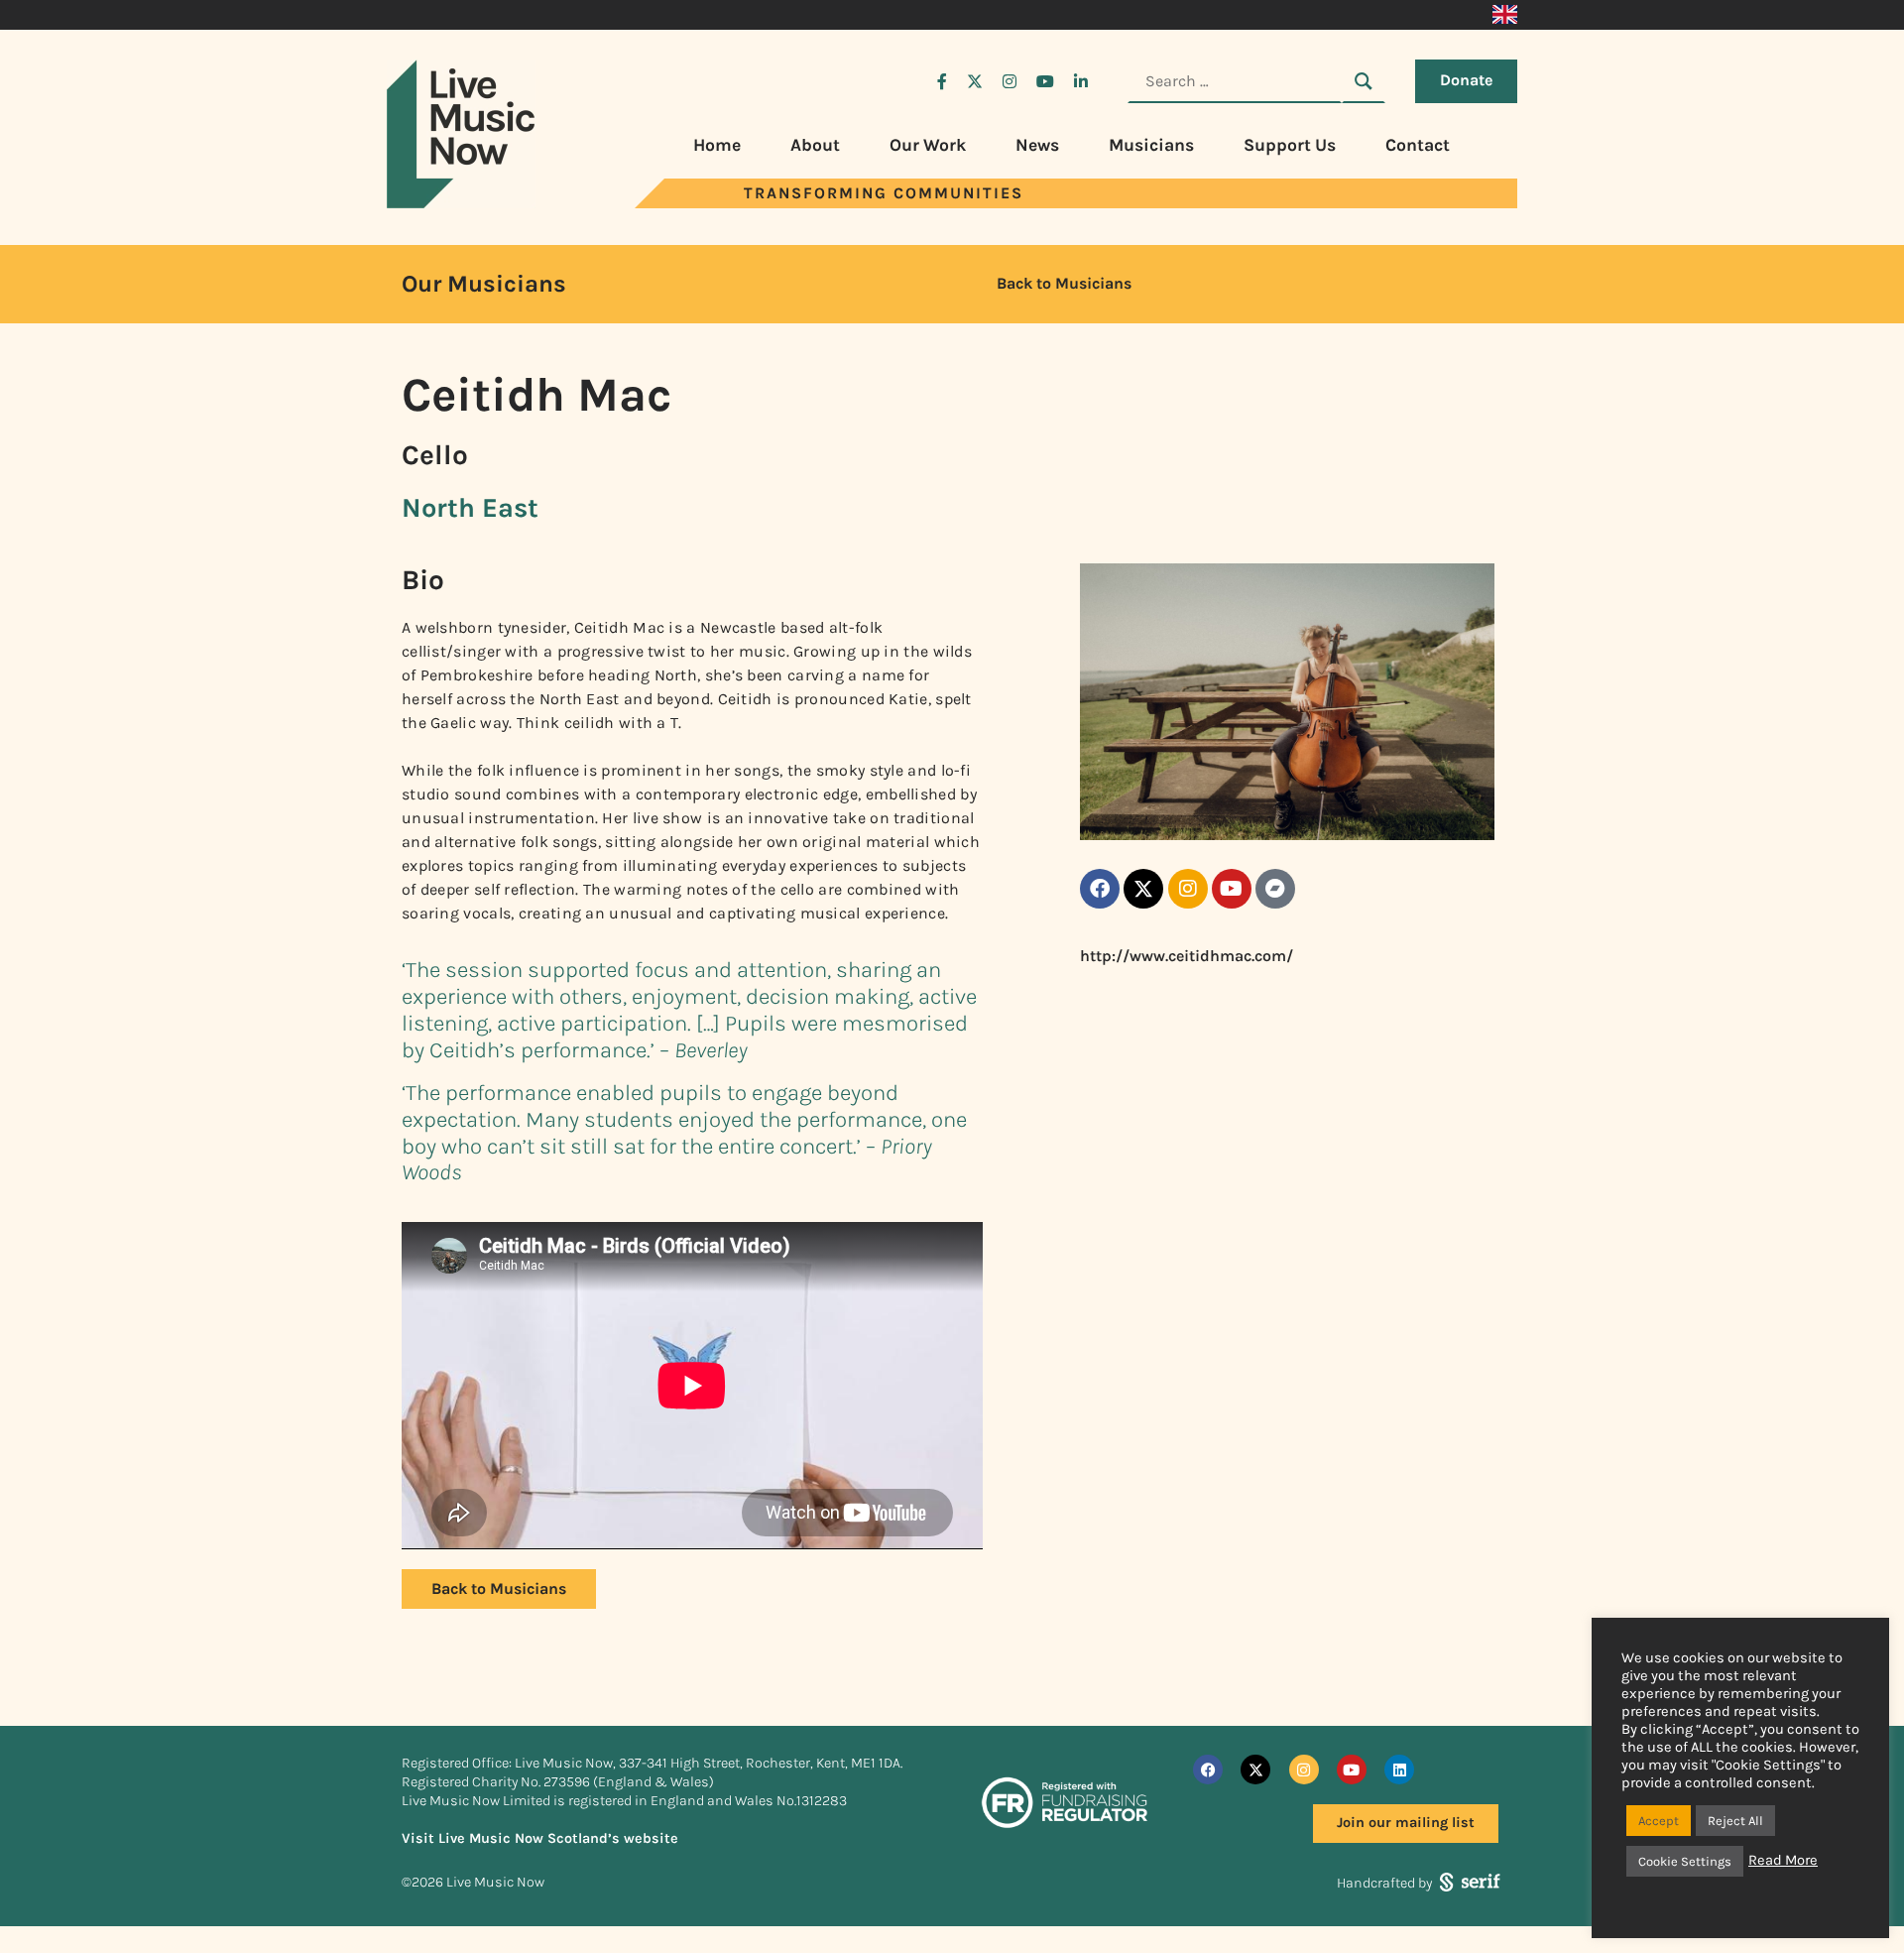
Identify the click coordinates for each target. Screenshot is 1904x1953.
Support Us (1290, 145)
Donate (1466, 80)
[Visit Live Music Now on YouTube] (1045, 81)
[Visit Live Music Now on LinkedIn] (1081, 81)
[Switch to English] (1505, 15)
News (1037, 145)
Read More (1783, 1860)
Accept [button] (1659, 1821)
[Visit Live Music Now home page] (461, 203)
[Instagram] (1188, 889)
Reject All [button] (1735, 1821)
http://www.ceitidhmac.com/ (1187, 956)
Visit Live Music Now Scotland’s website (540, 1838)
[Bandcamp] (1275, 889)
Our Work (928, 145)
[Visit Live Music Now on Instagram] (1010, 81)
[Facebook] (1100, 889)
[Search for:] (1235, 81)
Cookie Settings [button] (1685, 1861)
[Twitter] (1143, 889)
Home (717, 145)
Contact (1418, 145)
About (815, 145)
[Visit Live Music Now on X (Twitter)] (975, 81)
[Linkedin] (1399, 1770)
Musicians (1151, 145)
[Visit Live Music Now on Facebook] (942, 81)
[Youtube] (1232, 889)
